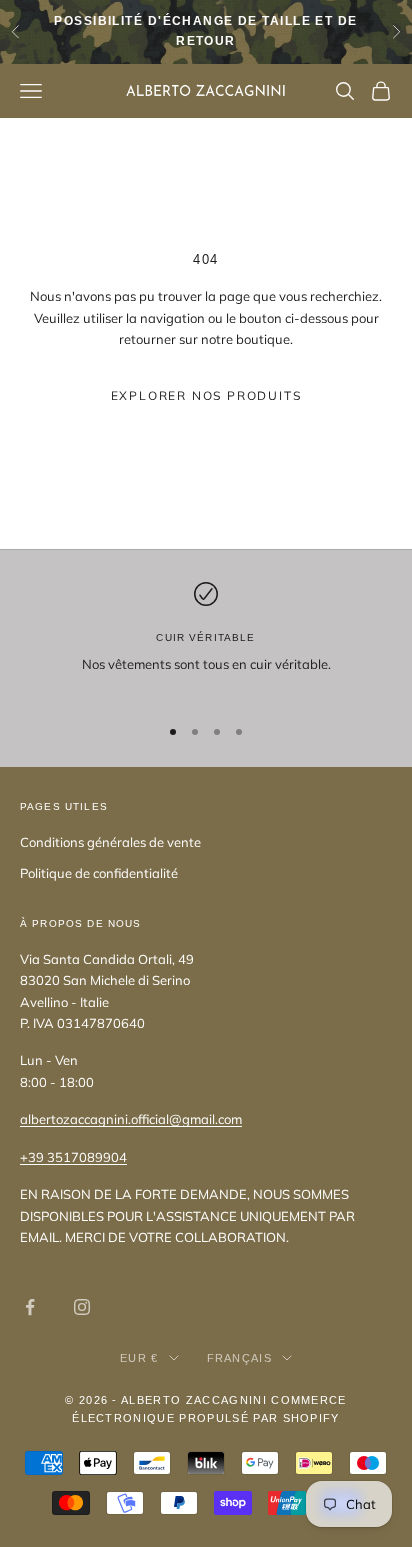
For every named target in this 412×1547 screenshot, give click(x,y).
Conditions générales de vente (110, 842)
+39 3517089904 (73, 1157)
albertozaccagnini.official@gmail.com (131, 1119)
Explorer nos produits (206, 395)
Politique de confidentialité (99, 873)
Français (240, 1358)
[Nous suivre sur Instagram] (82, 1307)
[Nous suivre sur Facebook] (30, 1307)
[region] (206, 639)
